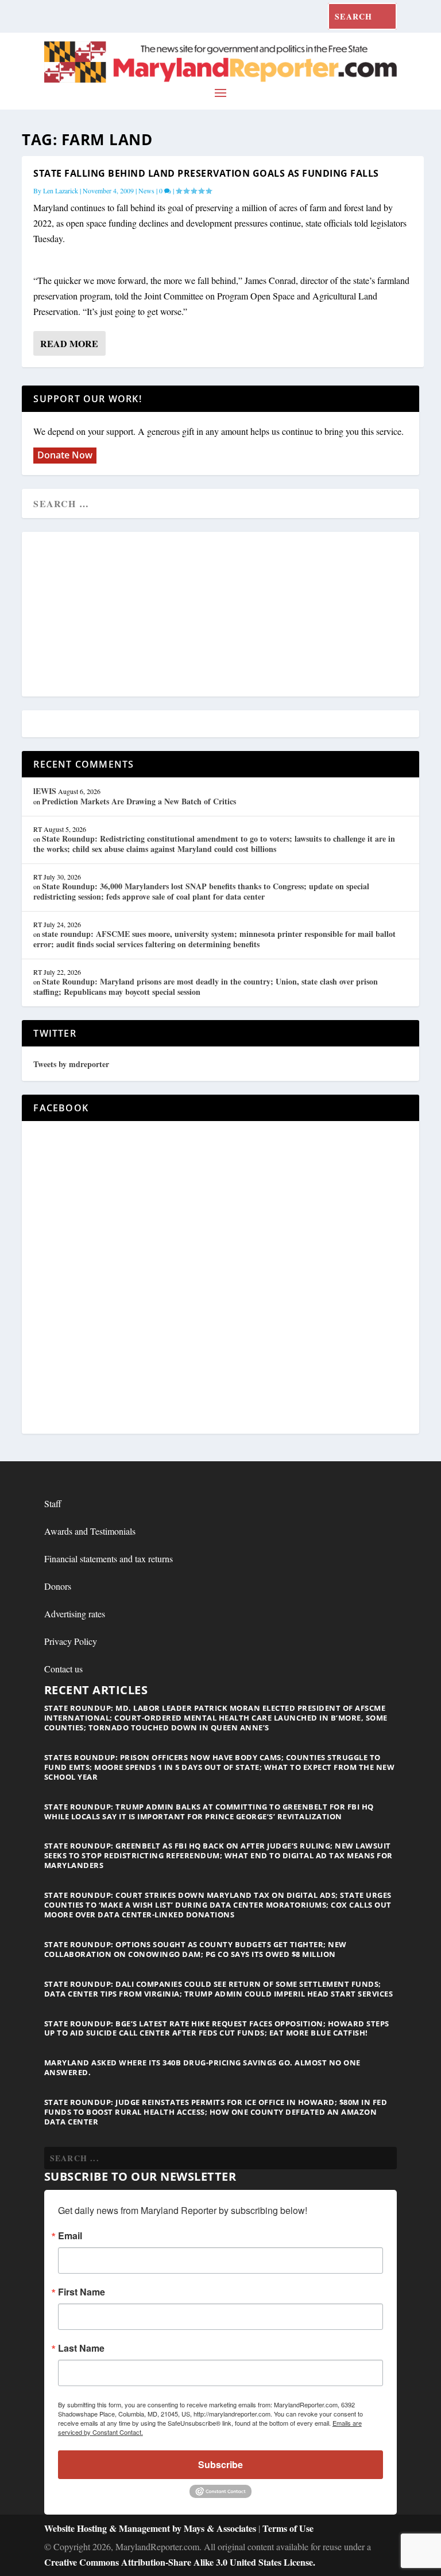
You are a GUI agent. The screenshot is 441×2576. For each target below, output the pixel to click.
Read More (69, 343)
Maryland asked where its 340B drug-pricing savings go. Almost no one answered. (202, 2067)
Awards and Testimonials (90, 1531)
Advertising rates (75, 1614)
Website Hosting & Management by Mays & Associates (151, 2528)
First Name (82, 2292)
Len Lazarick (61, 190)
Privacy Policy (71, 1641)
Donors (58, 1586)
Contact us (63, 1669)
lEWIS (45, 791)
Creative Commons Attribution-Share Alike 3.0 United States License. (180, 2562)
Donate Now (65, 455)
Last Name (81, 2348)
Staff (53, 1503)
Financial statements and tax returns (109, 1559)
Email (70, 2236)
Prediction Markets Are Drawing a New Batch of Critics (139, 801)
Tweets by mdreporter (71, 1064)
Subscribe (220, 2464)
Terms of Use (288, 2528)
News (146, 190)
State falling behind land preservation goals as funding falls (206, 173)
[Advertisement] (220, 615)
